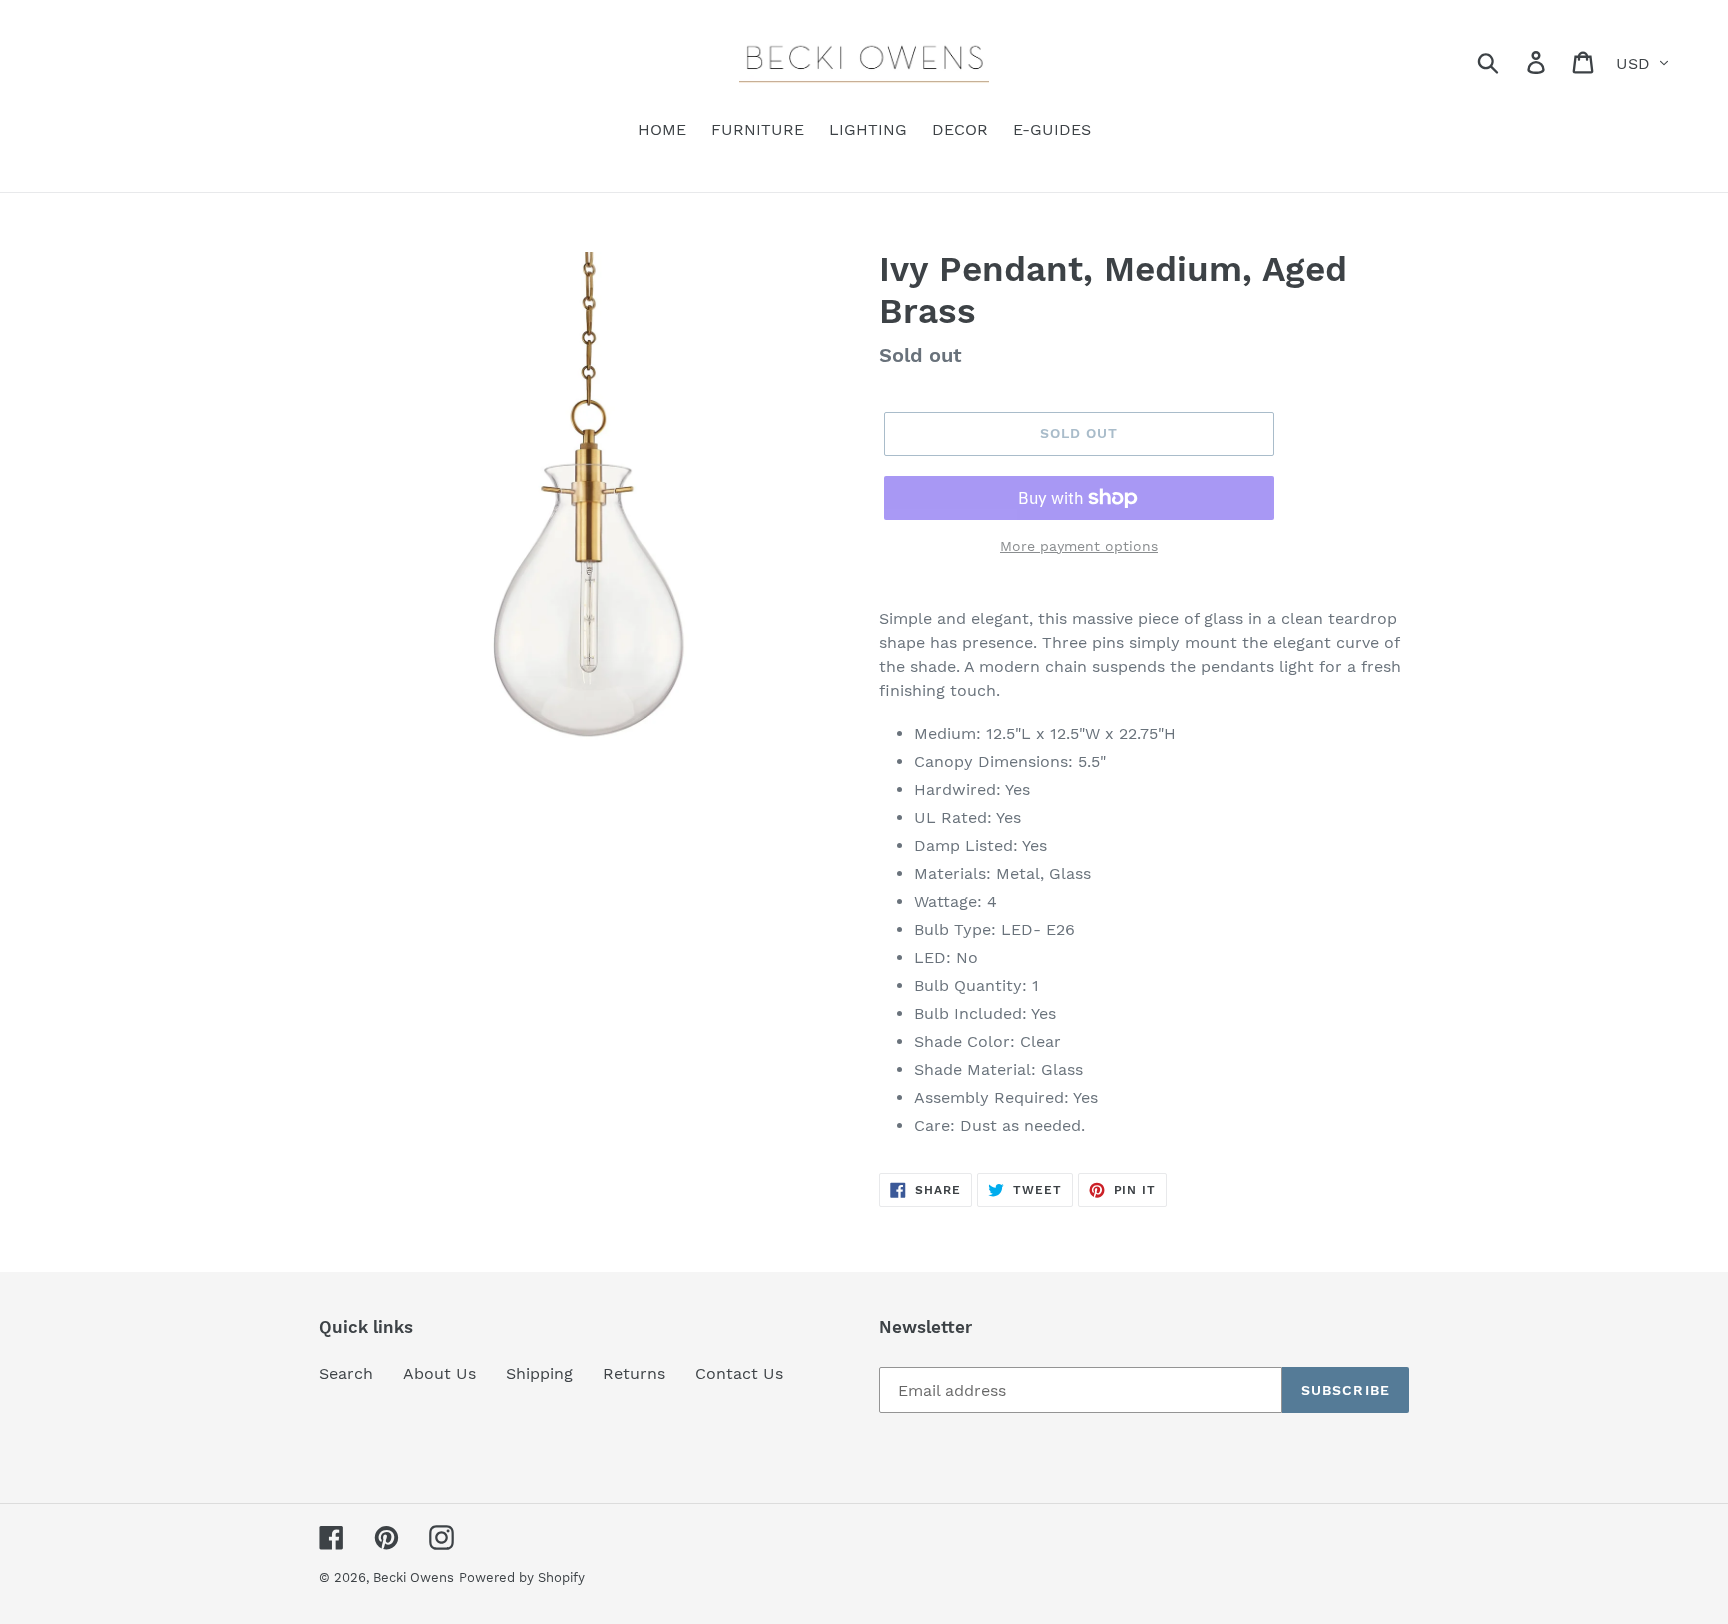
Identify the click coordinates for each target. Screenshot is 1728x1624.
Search (346, 1373)
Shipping (539, 1373)
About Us (439, 1373)
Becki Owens (413, 1577)
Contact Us (739, 1373)
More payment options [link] (1079, 546)
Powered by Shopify (522, 1577)
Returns (634, 1373)
